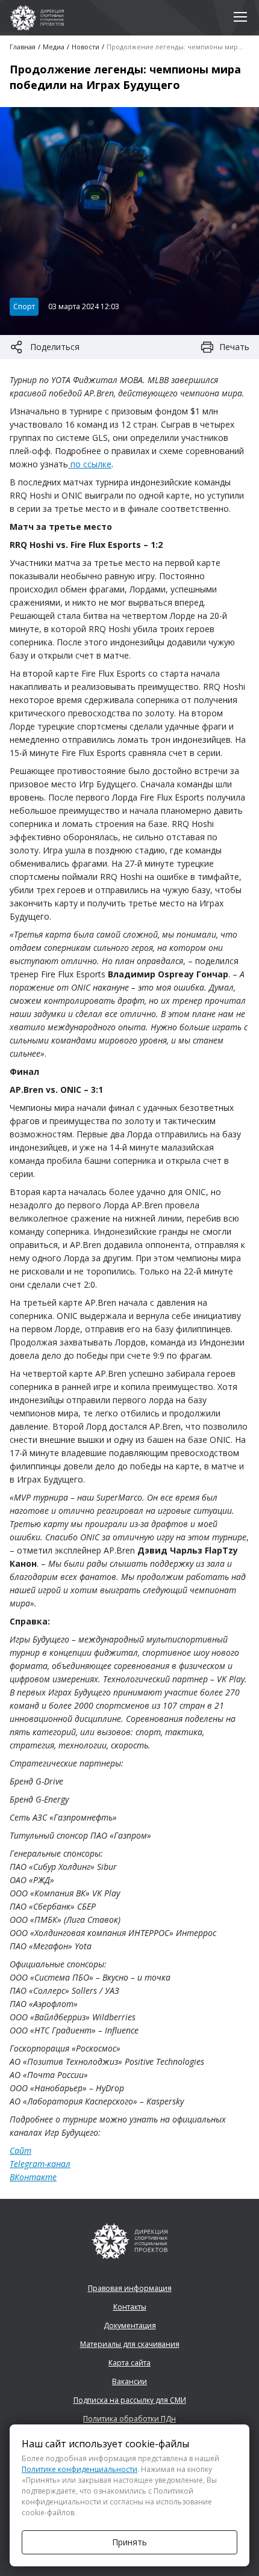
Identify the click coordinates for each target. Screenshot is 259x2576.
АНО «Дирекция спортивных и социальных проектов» (37, 18)
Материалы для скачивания (130, 2344)
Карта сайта (129, 2363)
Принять (129, 2542)
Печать (234, 347)
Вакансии (129, 2381)
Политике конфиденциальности (80, 2469)
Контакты (130, 2307)
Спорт (24, 306)
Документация (130, 2325)
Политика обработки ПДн (129, 2419)
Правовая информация (130, 2288)
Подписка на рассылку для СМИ (130, 2400)
